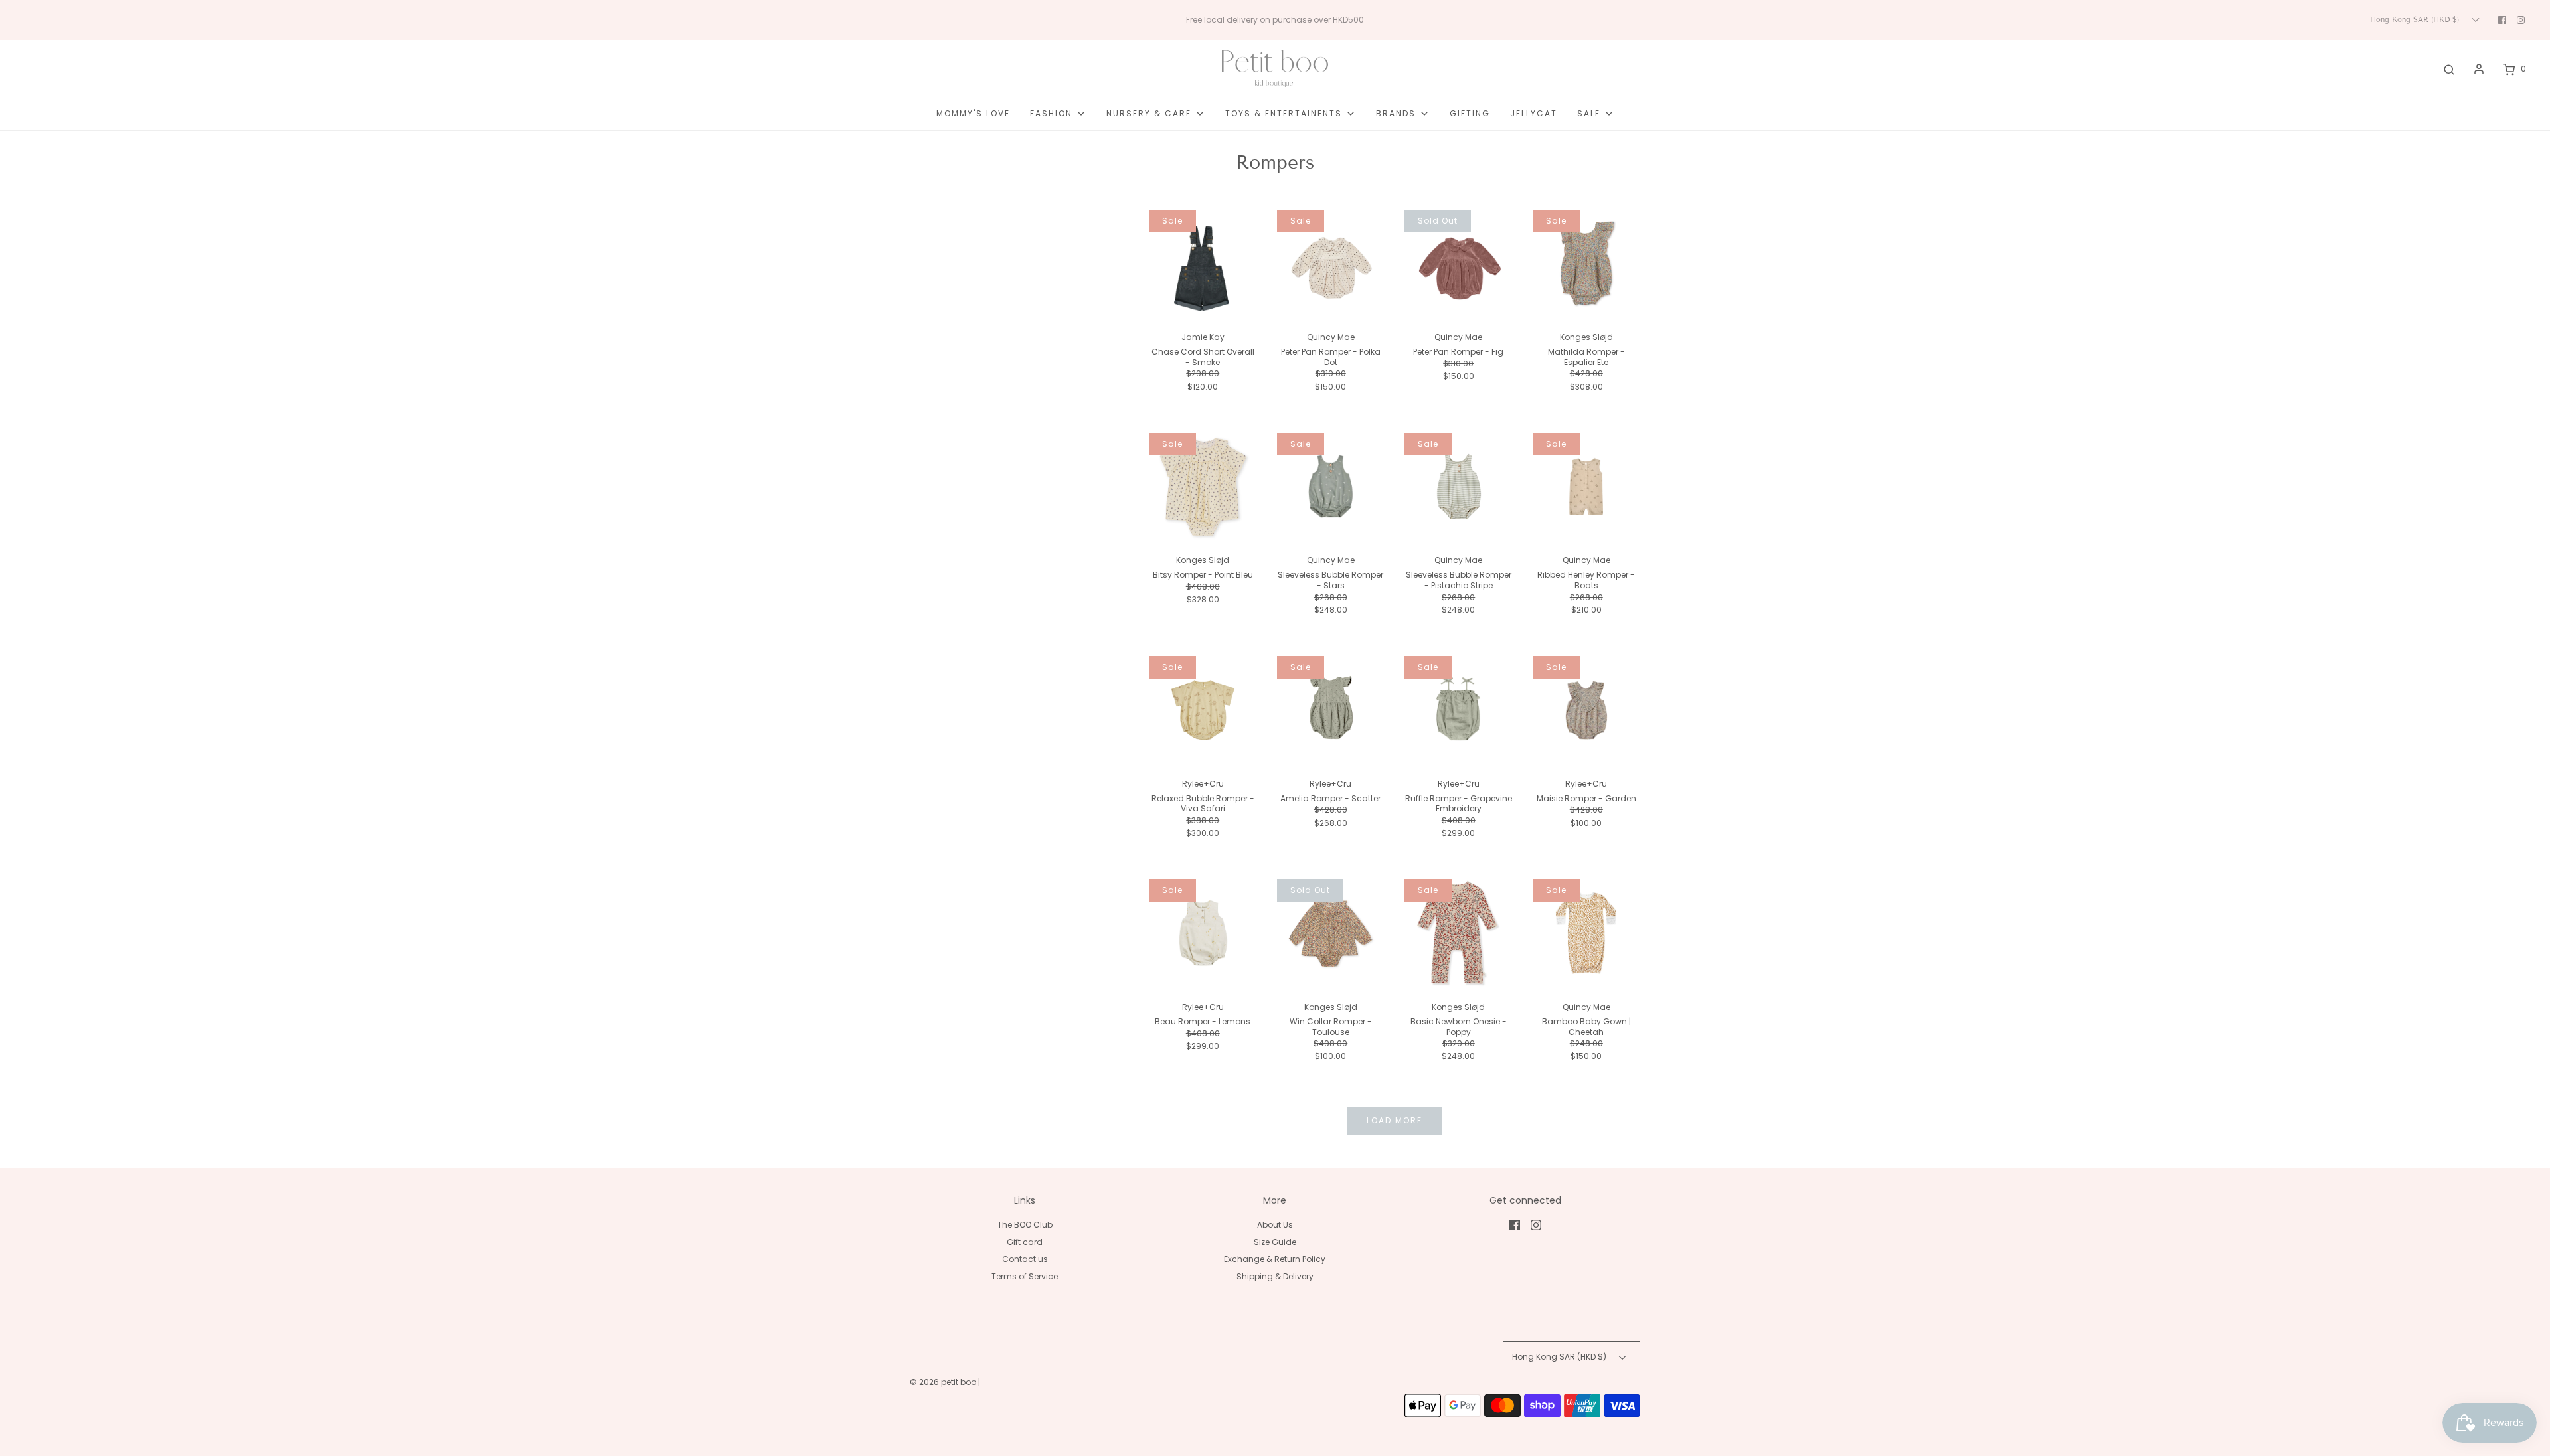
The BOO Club (1025, 1225)
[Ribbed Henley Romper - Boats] (1587, 487)
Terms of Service (1025, 1276)
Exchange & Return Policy (1275, 1259)
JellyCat (1534, 113)
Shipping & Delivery (1275, 1276)
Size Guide (1275, 1242)
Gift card (1025, 1242)
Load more (1395, 1120)
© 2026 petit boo (944, 1382)
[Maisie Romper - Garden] (1587, 710)
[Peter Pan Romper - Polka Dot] (1331, 264)
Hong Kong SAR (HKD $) (2416, 19)
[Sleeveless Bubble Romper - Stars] (1331, 487)
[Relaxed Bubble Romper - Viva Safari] (1203, 710)
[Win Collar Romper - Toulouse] (1331, 933)
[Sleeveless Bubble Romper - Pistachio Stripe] (1459, 487)
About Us (1275, 1225)
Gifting (1470, 113)
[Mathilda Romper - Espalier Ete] (1587, 264)
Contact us (1025, 1259)
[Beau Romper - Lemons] (1203, 933)
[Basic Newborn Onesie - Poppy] (1459, 933)
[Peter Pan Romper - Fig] (1459, 264)
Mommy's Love (973, 113)
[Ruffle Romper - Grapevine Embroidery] (1459, 710)
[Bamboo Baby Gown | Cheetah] (1587, 933)
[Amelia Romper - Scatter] (1331, 710)
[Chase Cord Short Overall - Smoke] (1203, 264)
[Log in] (2479, 69)
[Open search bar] (2449, 69)
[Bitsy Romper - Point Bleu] (1203, 487)
